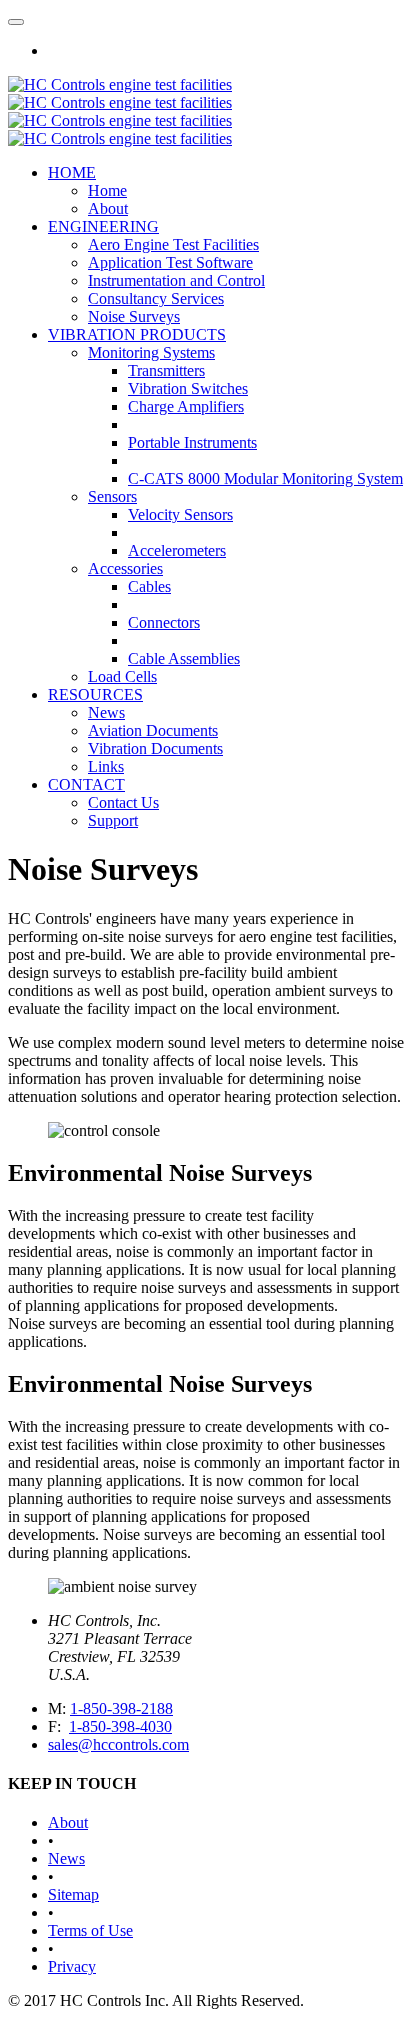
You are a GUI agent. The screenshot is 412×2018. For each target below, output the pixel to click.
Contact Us (123, 802)
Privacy (72, 1966)
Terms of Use (90, 1930)
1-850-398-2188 (121, 1708)
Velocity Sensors (180, 514)
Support (113, 820)
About (108, 208)
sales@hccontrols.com (118, 1744)
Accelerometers (177, 550)
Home (107, 190)
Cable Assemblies (184, 658)
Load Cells (122, 676)
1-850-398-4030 (120, 1726)
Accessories (125, 568)
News (106, 712)
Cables (149, 586)
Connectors (164, 622)
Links (106, 766)
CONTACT (86, 784)
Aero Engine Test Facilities (173, 244)
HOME (72, 172)
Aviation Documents (153, 730)
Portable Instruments (192, 442)
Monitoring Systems (151, 352)
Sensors (112, 496)
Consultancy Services (156, 298)
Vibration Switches (188, 388)
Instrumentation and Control (176, 280)
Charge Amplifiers (186, 406)
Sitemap (73, 1894)
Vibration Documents (155, 748)
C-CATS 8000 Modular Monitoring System (265, 478)
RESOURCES (95, 694)
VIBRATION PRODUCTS (137, 334)
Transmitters (166, 370)
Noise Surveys (134, 316)
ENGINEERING (103, 226)
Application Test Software (170, 262)
